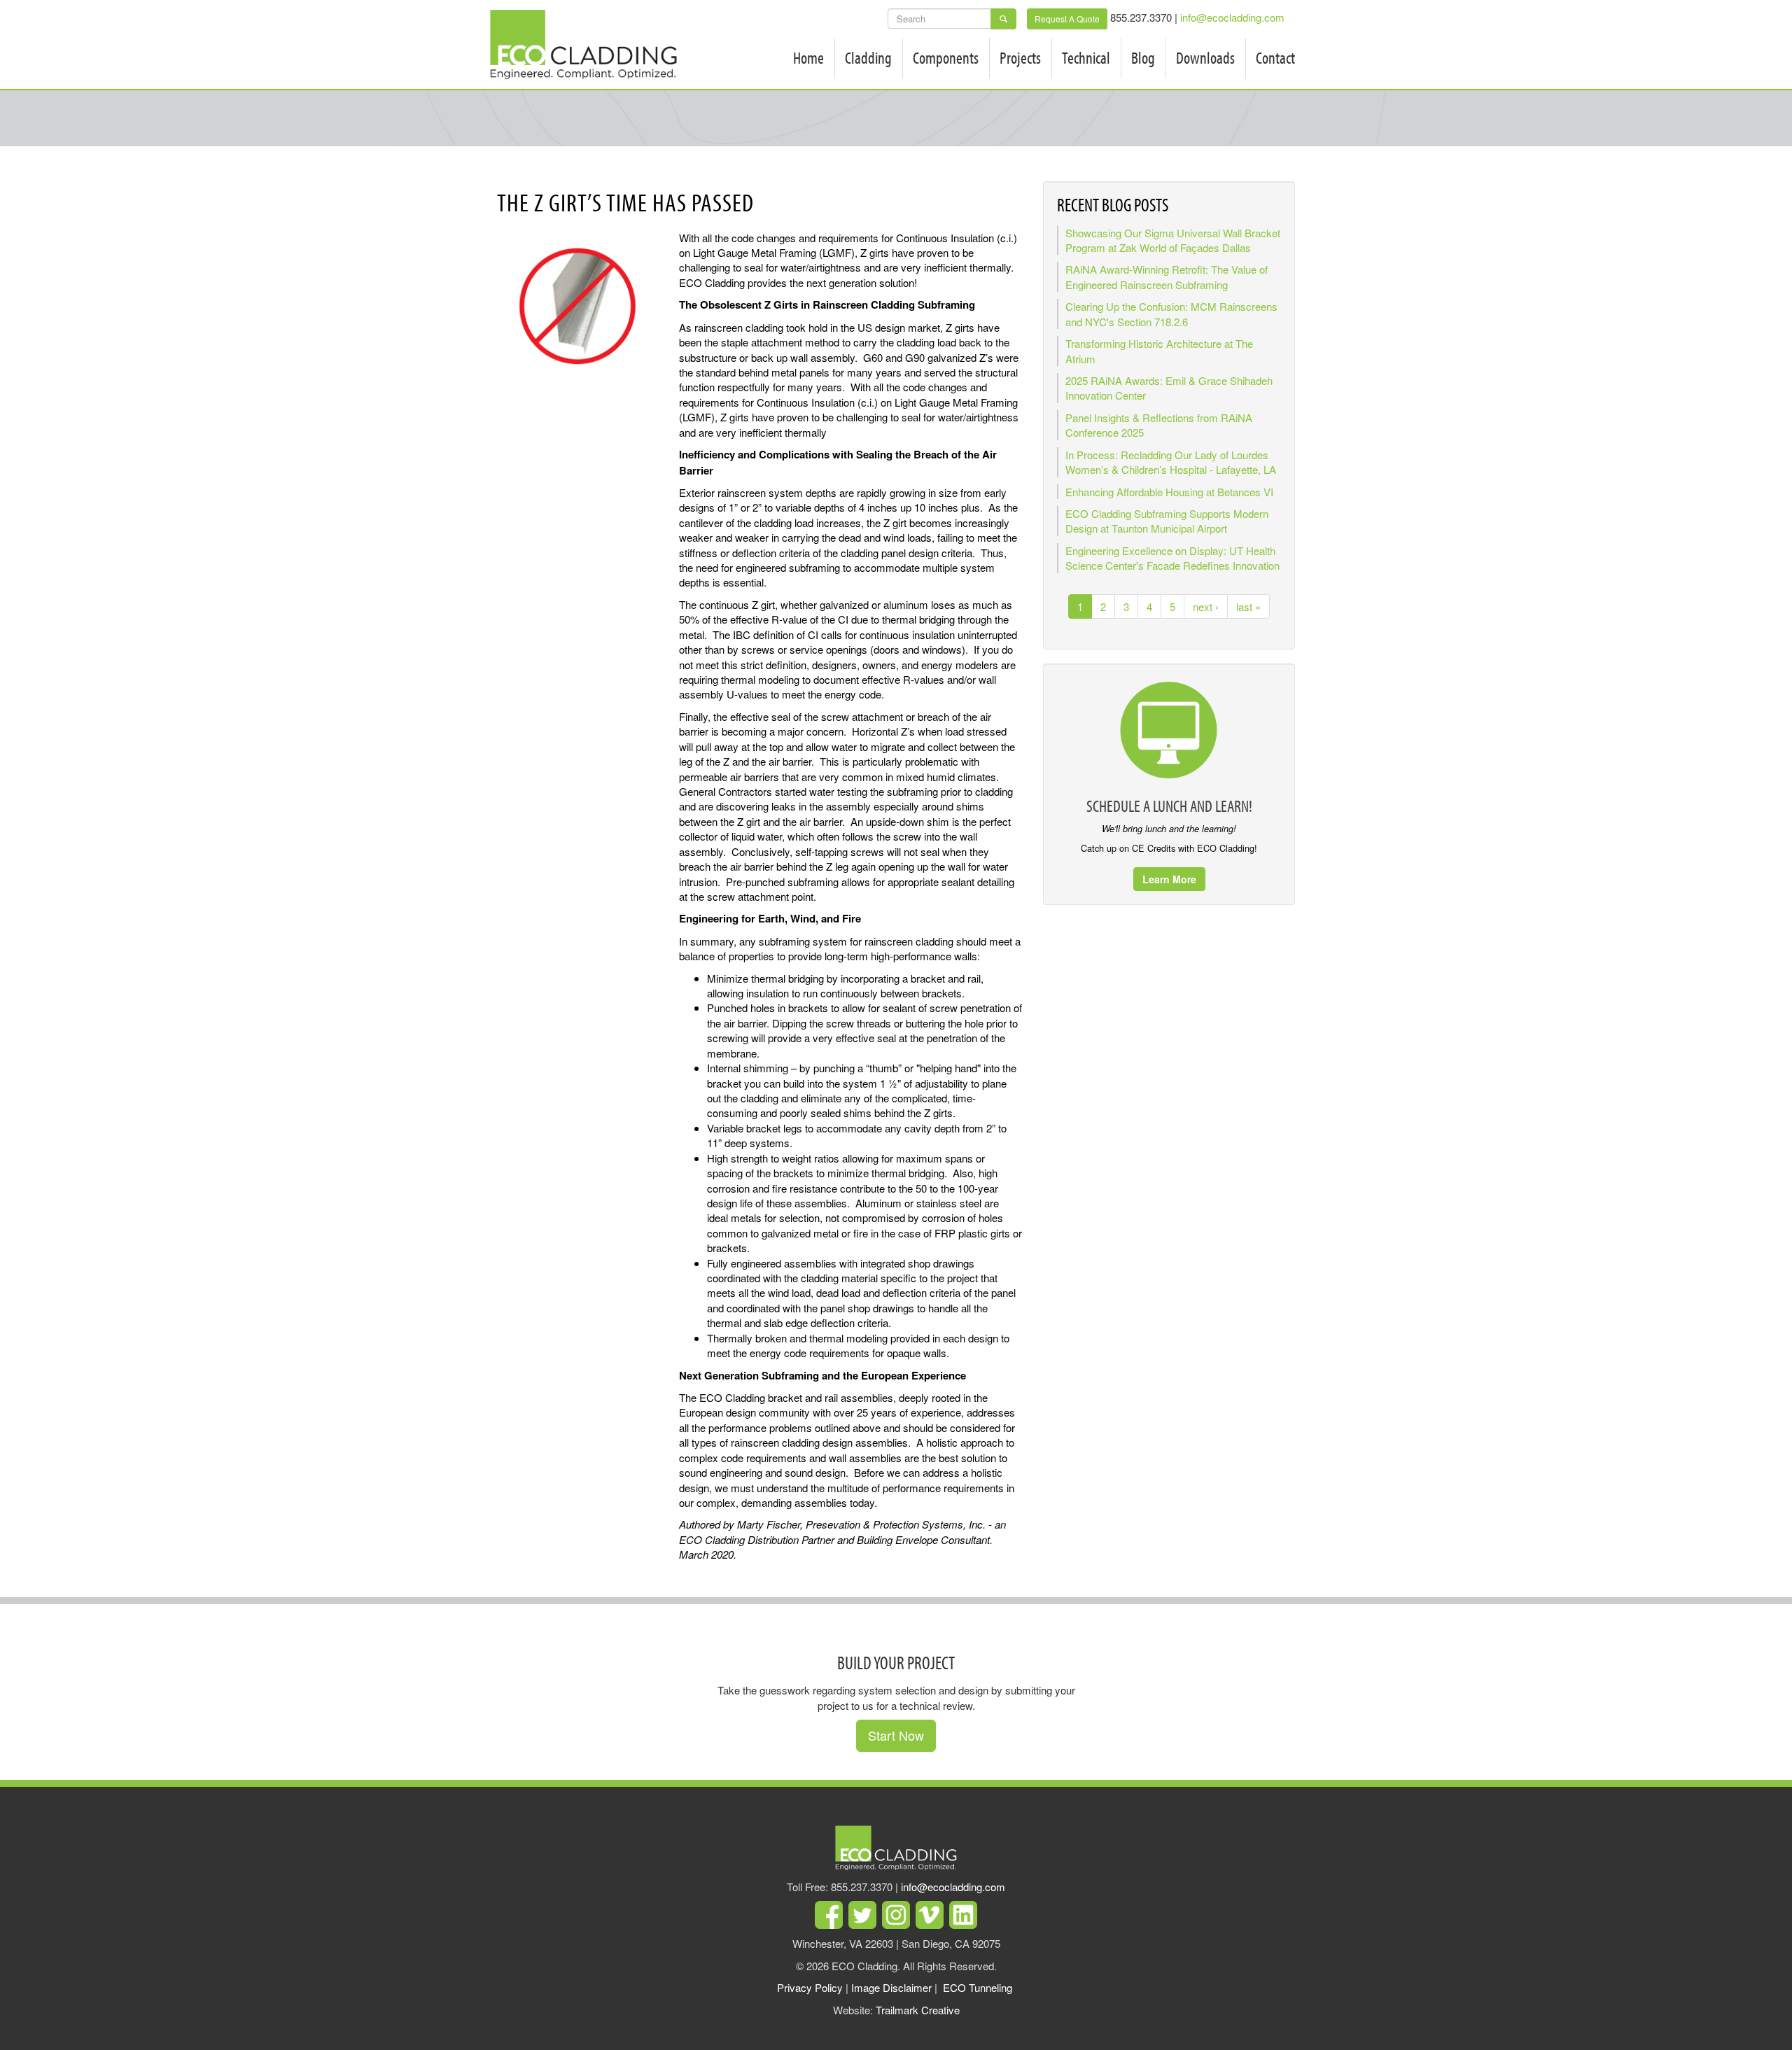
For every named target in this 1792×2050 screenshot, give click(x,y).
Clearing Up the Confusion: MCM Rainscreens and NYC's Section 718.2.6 (1171, 314)
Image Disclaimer (891, 1987)
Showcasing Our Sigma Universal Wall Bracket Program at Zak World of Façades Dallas (1173, 240)
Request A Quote (1067, 19)
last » (1248, 606)
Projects (1020, 57)
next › (1206, 606)
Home (808, 57)
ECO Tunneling (978, 1987)
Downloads (1205, 57)
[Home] (589, 44)
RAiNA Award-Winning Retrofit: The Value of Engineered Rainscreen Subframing (1167, 276)
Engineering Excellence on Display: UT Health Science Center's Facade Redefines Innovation (1172, 558)
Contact (1275, 57)
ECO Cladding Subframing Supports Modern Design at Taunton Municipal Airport (1167, 521)
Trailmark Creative (918, 2010)
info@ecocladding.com (1232, 17)
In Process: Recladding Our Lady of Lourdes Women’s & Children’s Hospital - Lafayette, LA (1171, 462)
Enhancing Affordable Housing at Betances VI (1169, 492)
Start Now (896, 1735)
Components (946, 57)
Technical (1086, 57)
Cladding (868, 57)
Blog (1143, 57)
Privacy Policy (810, 1987)
